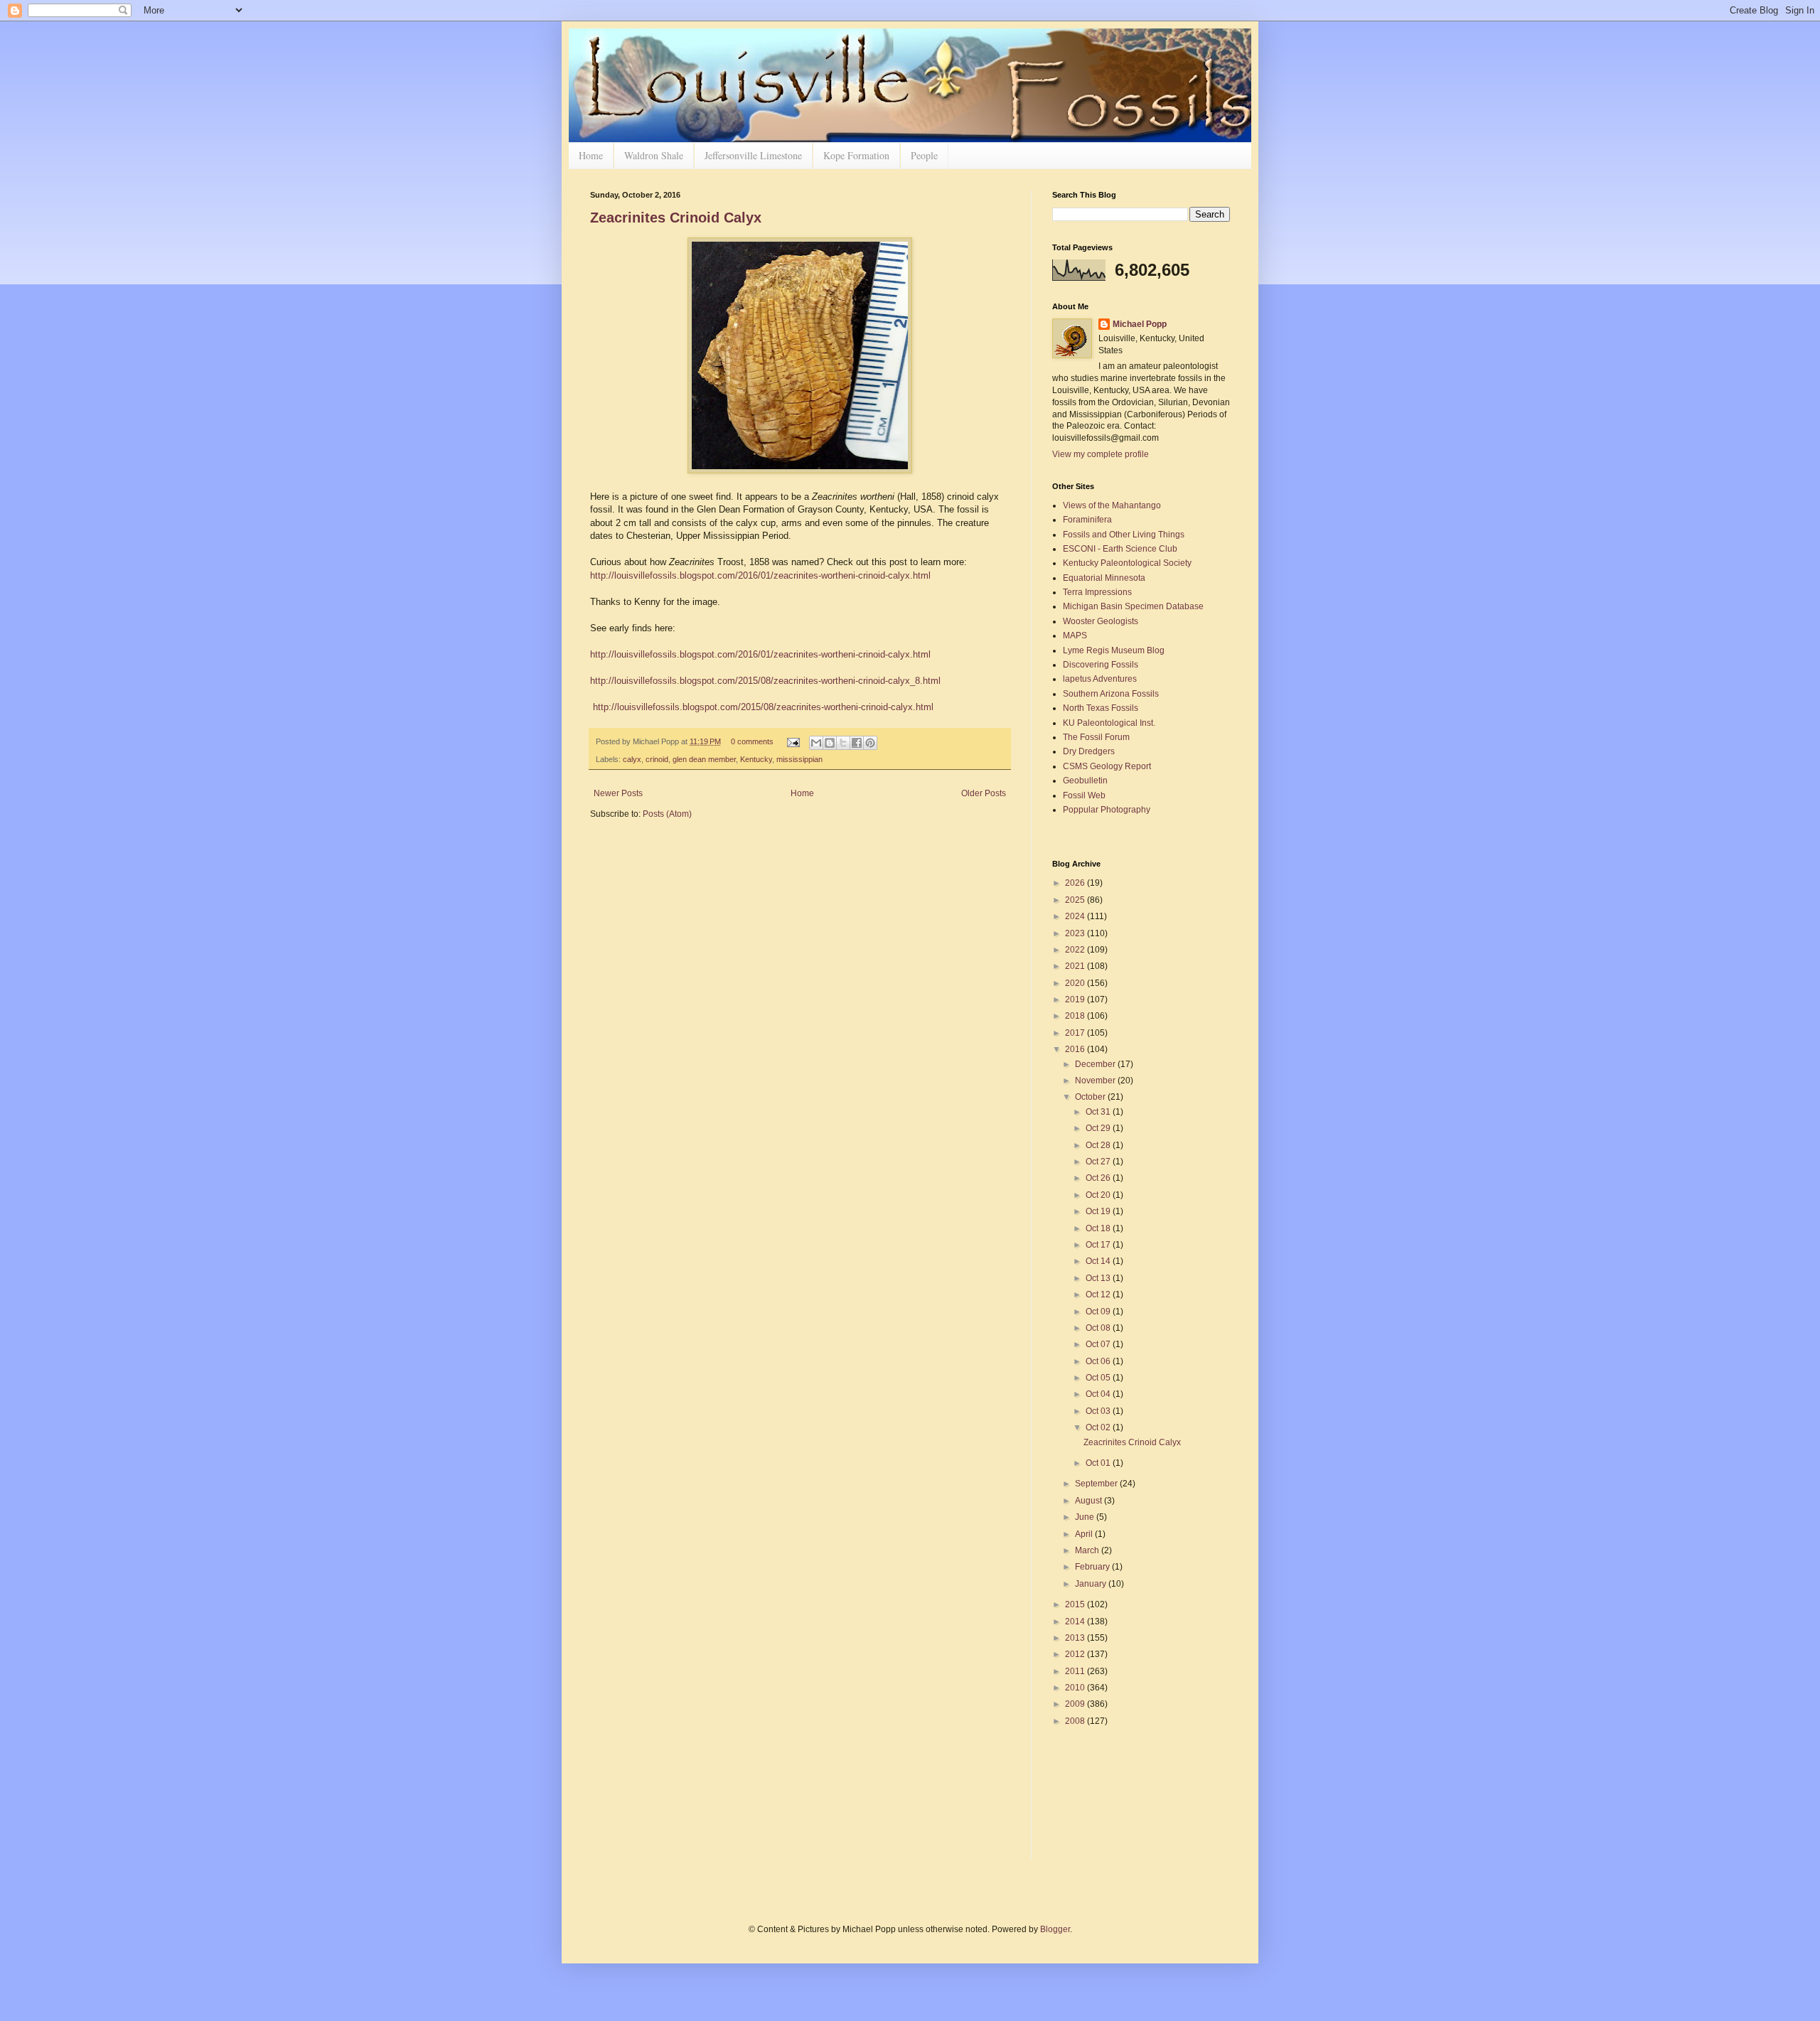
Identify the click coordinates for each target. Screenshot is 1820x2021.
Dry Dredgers (1089, 751)
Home (591, 155)
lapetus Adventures (1100, 679)
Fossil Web (1084, 795)
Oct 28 (1099, 1145)
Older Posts (984, 793)
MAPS (1075, 636)
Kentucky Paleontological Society (1127, 563)
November (1096, 1081)
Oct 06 (1099, 1361)
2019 (1076, 999)
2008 (1076, 1721)
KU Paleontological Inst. (1109, 723)
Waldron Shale (654, 155)
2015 (1076, 1604)
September (1097, 1484)
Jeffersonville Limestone (753, 155)
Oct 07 (1099, 1344)
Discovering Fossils (1101, 665)
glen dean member (704, 759)
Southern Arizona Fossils (1111, 694)
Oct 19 (1099, 1211)
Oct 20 (1099, 1195)
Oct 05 (1099, 1378)
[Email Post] (793, 741)
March (1088, 1550)
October (1091, 1097)
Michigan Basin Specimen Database (1133, 606)
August (1090, 1501)
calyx (632, 759)
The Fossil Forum (1096, 737)
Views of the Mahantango (1112, 505)
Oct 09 (1099, 1312)
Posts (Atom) (667, 814)
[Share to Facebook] (857, 743)
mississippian (799, 759)
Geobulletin (1085, 781)
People (924, 155)
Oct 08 (1099, 1328)
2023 (1076, 933)
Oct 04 (1099, 1394)
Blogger (1055, 1929)
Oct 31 (1099, 1112)
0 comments (752, 741)
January (1092, 1584)
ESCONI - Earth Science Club (1120, 549)
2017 (1076, 1033)
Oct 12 (1099, 1294)
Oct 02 (1099, 1427)
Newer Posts (618, 793)
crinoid (657, 759)
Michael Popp (1140, 324)
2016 (1076, 1049)
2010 (1076, 1688)
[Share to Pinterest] (870, 743)
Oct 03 (1099, 1411)
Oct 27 (1099, 1162)
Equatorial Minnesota (1104, 578)
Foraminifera (1087, 520)
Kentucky (756, 759)
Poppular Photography (1107, 810)
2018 (1076, 1016)
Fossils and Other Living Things (1124, 535)
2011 (1076, 1671)
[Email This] (816, 743)
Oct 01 (1099, 1463)
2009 (1076, 1704)
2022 (1076, 950)
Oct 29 (1099, 1128)
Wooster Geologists (1101, 621)
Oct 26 (1099, 1178)
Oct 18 (1099, 1228)
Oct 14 (1099, 1261)
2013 (1076, 1638)
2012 (1076, 1654)
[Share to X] (843, 743)
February (1093, 1567)
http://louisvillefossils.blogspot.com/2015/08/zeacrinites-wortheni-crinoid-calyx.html (763, 707)
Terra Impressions (1097, 592)
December (1096, 1064)
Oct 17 (1099, 1245)
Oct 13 (1099, 1278)
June (1086, 1517)
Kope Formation (856, 155)
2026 (1076, 883)
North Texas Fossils (1101, 708)
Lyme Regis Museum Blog (1114, 650)
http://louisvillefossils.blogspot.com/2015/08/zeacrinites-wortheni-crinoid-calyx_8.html (765, 681)
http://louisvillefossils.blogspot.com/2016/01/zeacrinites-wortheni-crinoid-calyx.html (760, 575)
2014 (1076, 1621)
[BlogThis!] (830, 743)
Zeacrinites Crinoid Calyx (676, 218)
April (1085, 1534)
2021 (1076, 966)
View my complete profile (1101, 454)
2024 (1076, 916)
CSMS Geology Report (1107, 766)
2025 (1076, 900)
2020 (1076, 983)
